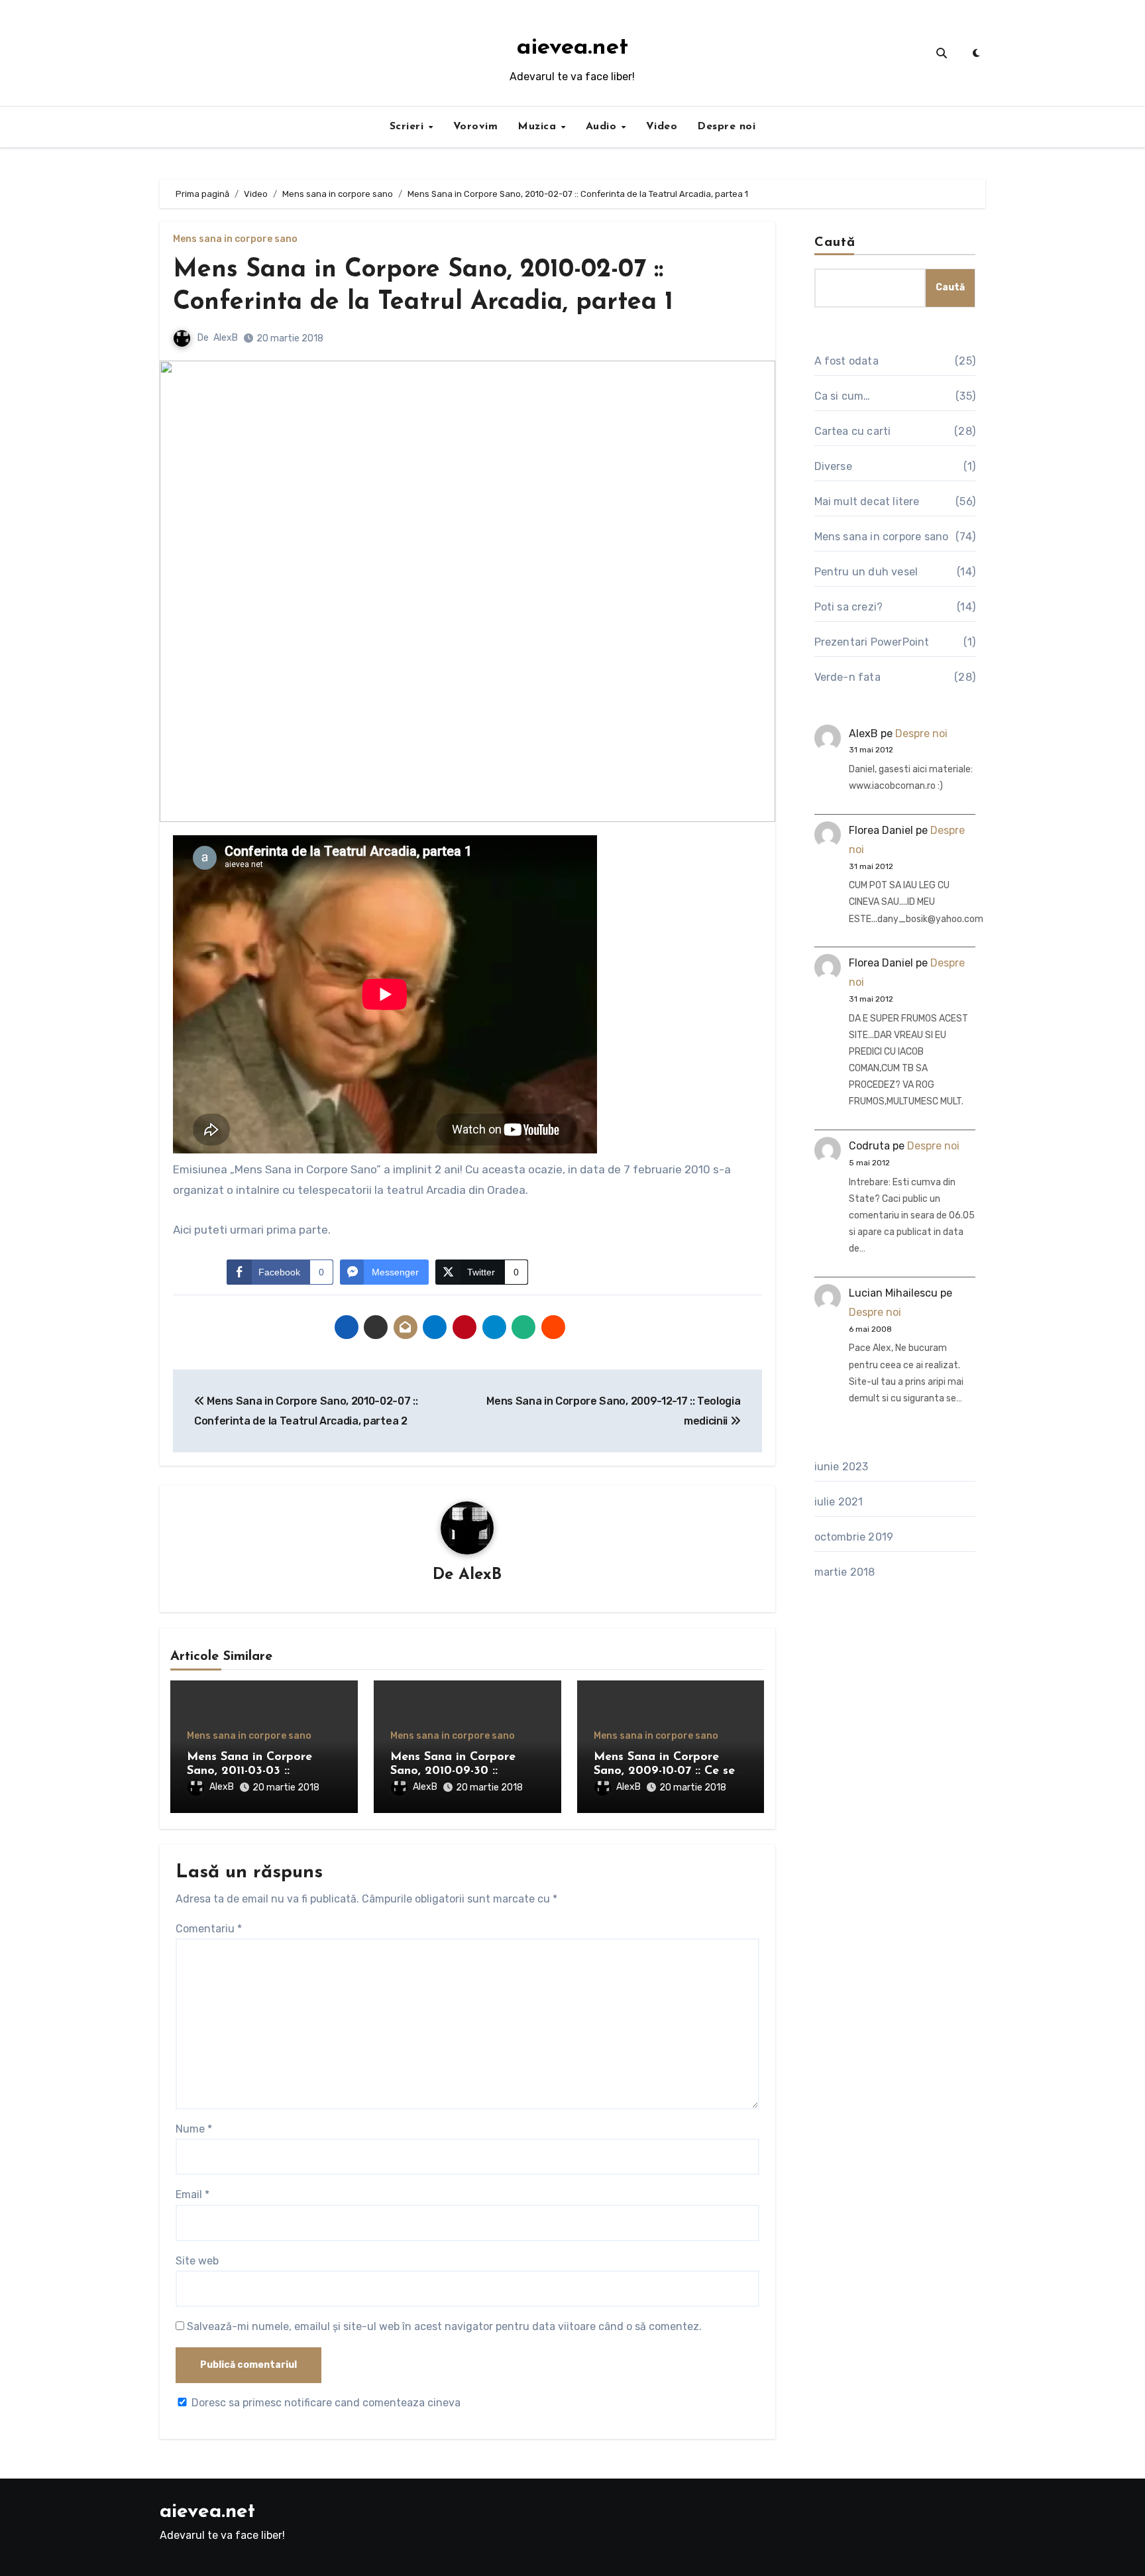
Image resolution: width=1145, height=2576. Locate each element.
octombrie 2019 (854, 1537)
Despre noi (726, 127)
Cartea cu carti (853, 431)
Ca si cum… (843, 396)
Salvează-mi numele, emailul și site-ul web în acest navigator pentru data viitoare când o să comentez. (444, 2326)
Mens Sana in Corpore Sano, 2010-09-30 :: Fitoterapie (453, 1772)
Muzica (539, 127)
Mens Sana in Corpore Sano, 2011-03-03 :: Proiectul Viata (249, 1772)
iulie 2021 (839, 1502)
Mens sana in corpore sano (235, 239)
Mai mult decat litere (867, 501)
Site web (197, 2261)
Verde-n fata (847, 677)
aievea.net (572, 48)
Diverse (833, 466)
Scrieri (409, 127)
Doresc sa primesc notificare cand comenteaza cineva (326, 2403)
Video (662, 127)
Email (192, 2195)
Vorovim (476, 127)
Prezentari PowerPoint (872, 642)
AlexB (226, 338)
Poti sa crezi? (849, 607)
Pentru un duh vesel (866, 572)
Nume (194, 2129)
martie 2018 (845, 1572)
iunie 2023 (842, 1467)
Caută (835, 243)
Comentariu (209, 1929)
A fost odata (846, 361)
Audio (603, 127)
